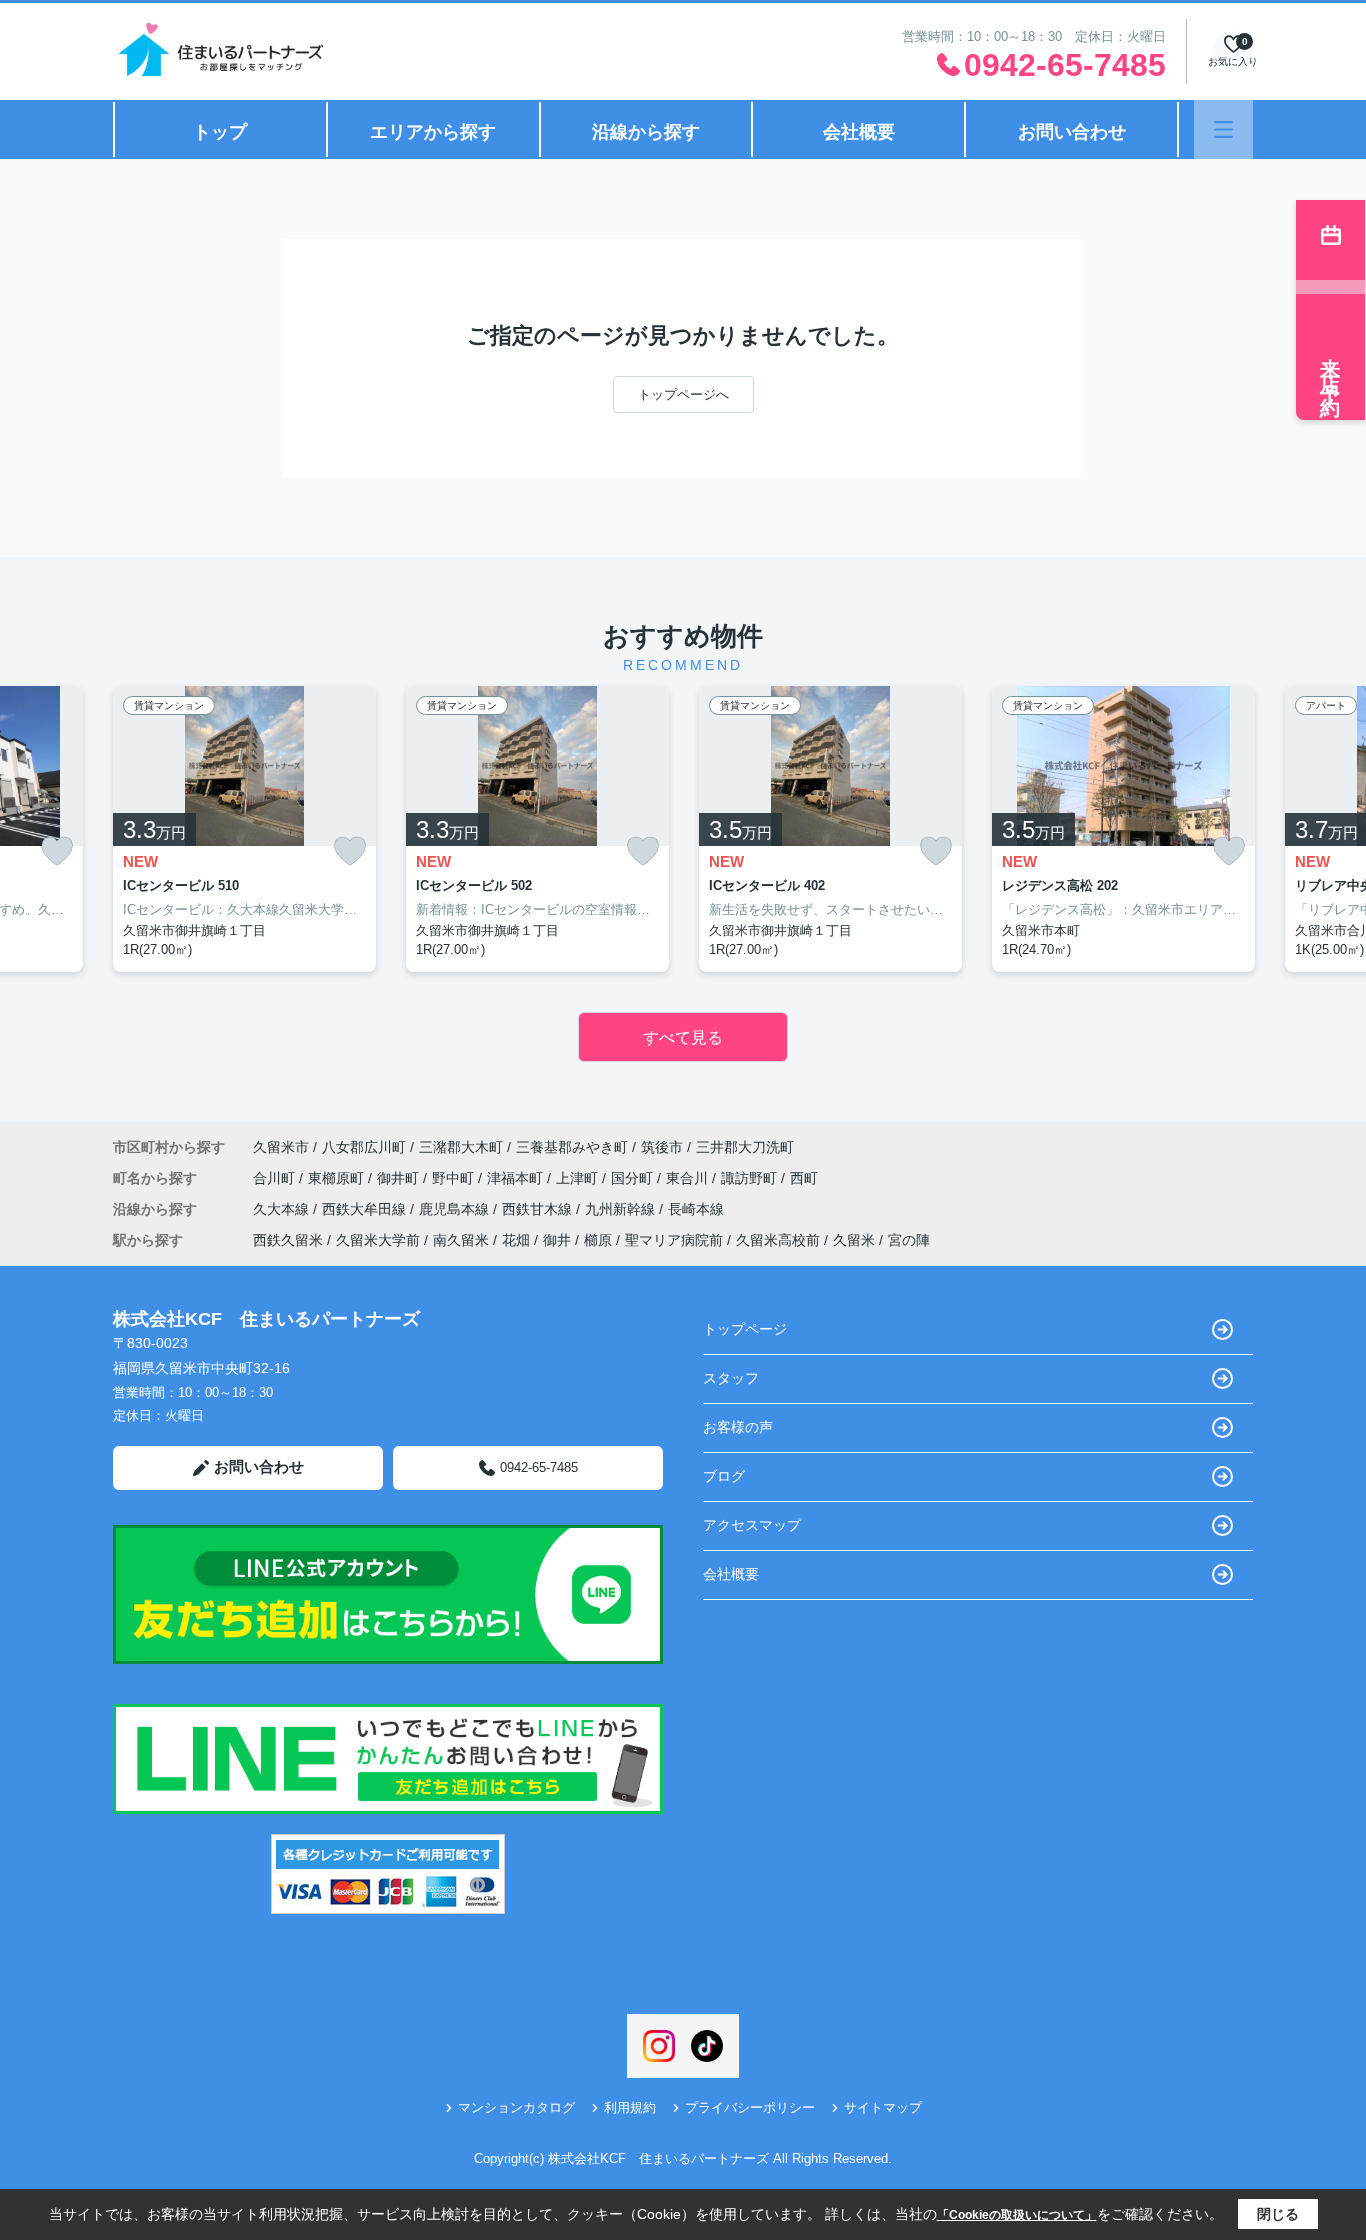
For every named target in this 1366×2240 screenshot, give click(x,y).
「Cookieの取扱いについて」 (1017, 2215)
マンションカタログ (516, 2107)
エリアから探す (433, 132)
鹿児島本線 (456, 1209)
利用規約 (630, 2107)
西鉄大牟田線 (366, 1209)
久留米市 (281, 1147)
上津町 (579, 1178)
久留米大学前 (378, 1240)
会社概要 (859, 132)
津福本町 (517, 1178)
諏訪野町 (751, 1178)
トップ (220, 132)
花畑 (516, 1240)
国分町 (634, 1178)
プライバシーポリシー (750, 2107)
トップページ (745, 1329)
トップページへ (683, 394)
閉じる (1278, 2214)
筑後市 (662, 1147)
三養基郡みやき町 (572, 1147)
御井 (557, 1240)
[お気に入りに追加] (57, 851)
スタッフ (731, 1378)
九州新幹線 (622, 1209)
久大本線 (283, 1209)
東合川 (689, 1178)
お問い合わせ (1072, 132)
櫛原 (598, 1240)
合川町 (276, 1178)
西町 (804, 1178)
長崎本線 (696, 1209)
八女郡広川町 (364, 1147)
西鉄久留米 (288, 1240)
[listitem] (244, 829)
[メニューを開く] (1223, 129)
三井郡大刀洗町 (745, 1147)
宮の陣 (909, 1240)
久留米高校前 (778, 1240)
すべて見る (683, 1037)
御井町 (400, 1178)
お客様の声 (738, 1427)
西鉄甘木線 (539, 1209)
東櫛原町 (338, 1178)
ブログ (724, 1476)
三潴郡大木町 (461, 1147)
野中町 (455, 1178)
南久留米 (461, 1240)
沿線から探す (646, 132)
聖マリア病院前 (674, 1240)
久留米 (854, 1240)
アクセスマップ (752, 1525)
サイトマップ (883, 2107)
